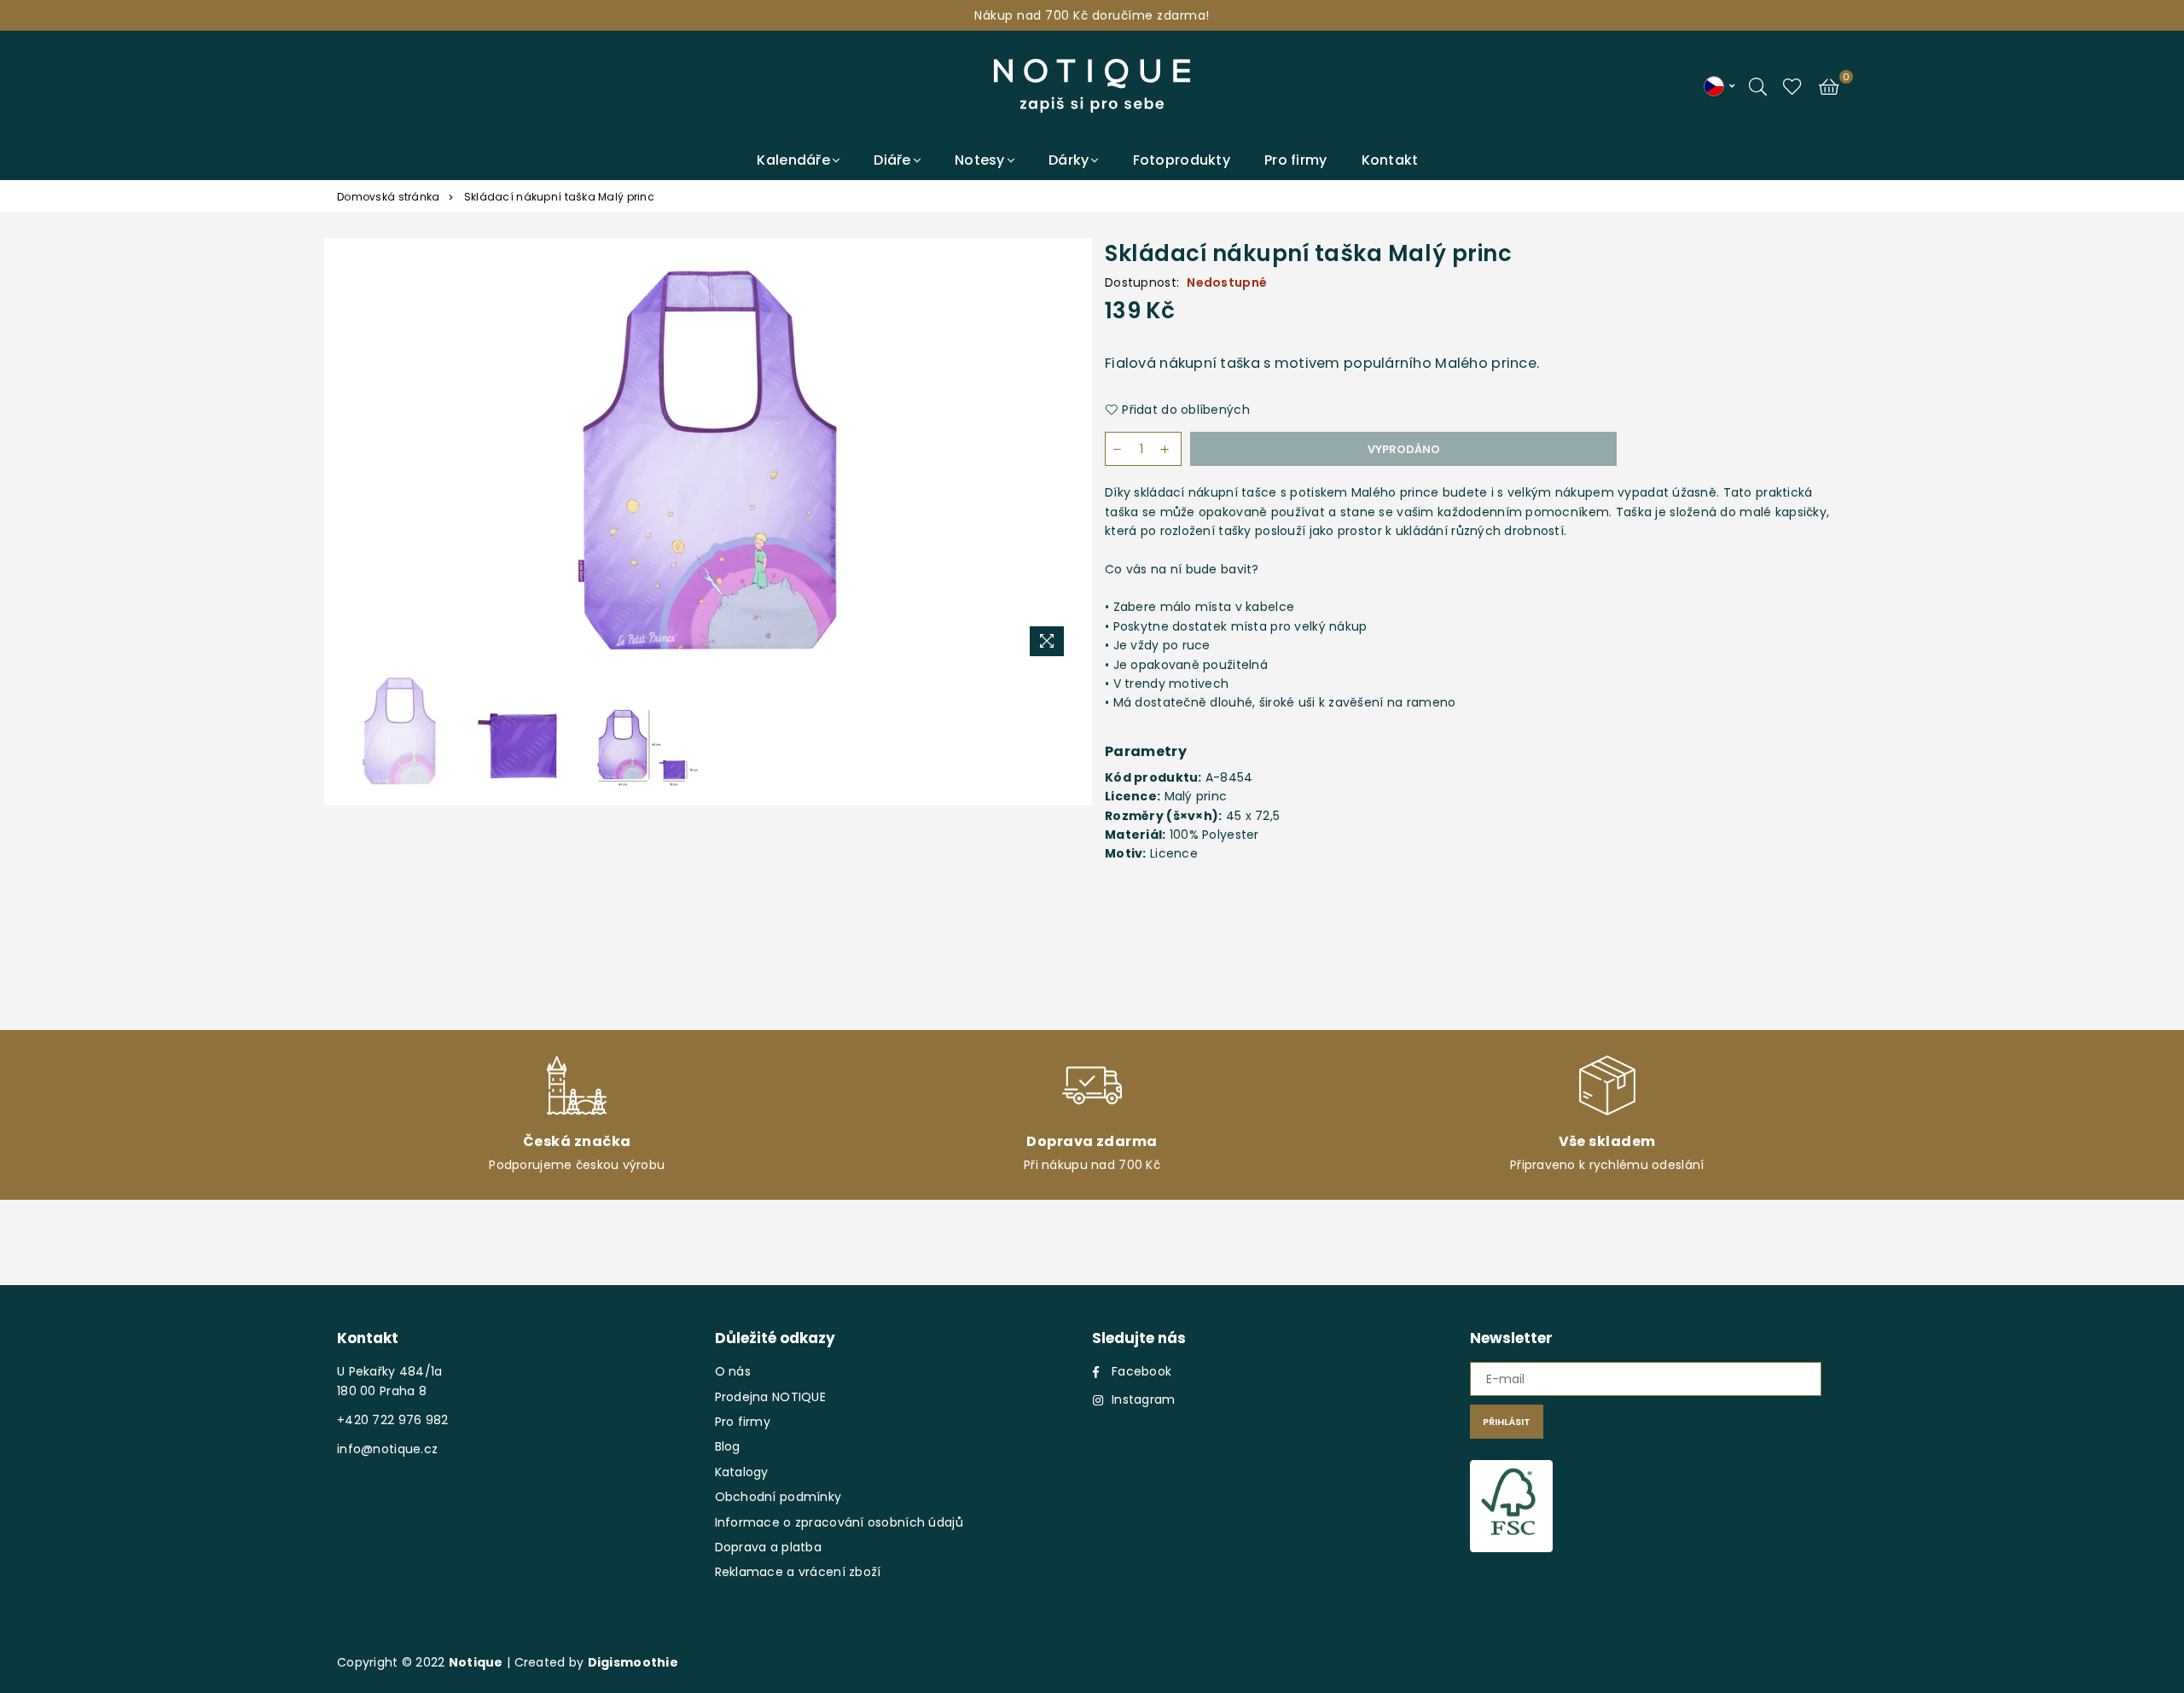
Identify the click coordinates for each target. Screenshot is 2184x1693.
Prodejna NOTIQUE (770, 1397)
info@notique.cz (387, 1449)
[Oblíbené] (1792, 85)
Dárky (1069, 160)
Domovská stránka (388, 197)
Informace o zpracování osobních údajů (839, 1522)
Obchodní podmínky (778, 1497)
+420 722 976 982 (392, 1420)
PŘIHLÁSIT (1507, 1422)
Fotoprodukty (1182, 160)
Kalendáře (793, 160)
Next (1060, 460)
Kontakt (1390, 160)
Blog (728, 1446)
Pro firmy (1296, 160)
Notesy (980, 160)
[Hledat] (1758, 85)
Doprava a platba (768, 1547)
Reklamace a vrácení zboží (798, 1572)
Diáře (892, 160)
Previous (356, 460)
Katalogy (742, 1472)
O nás (733, 1371)
